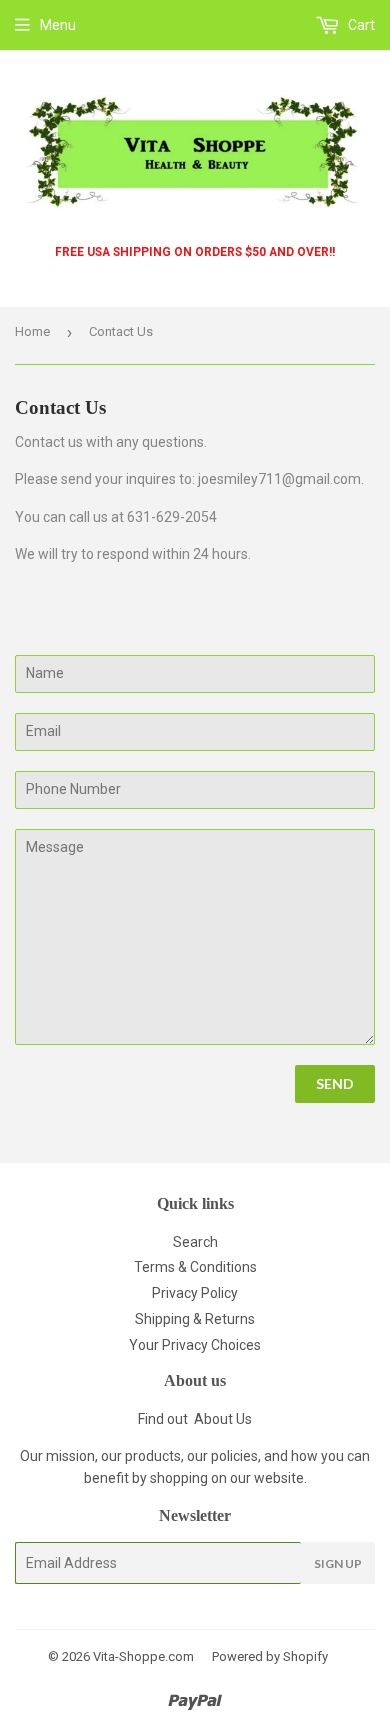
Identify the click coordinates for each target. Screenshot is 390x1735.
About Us (223, 1419)
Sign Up (338, 1563)
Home (32, 331)
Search (195, 1242)
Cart (360, 25)
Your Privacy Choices (195, 1345)
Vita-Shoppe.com (143, 1656)
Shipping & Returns (195, 1319)
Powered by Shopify (270, 1656)
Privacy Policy (195, 1293)
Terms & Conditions (195, 1267)
